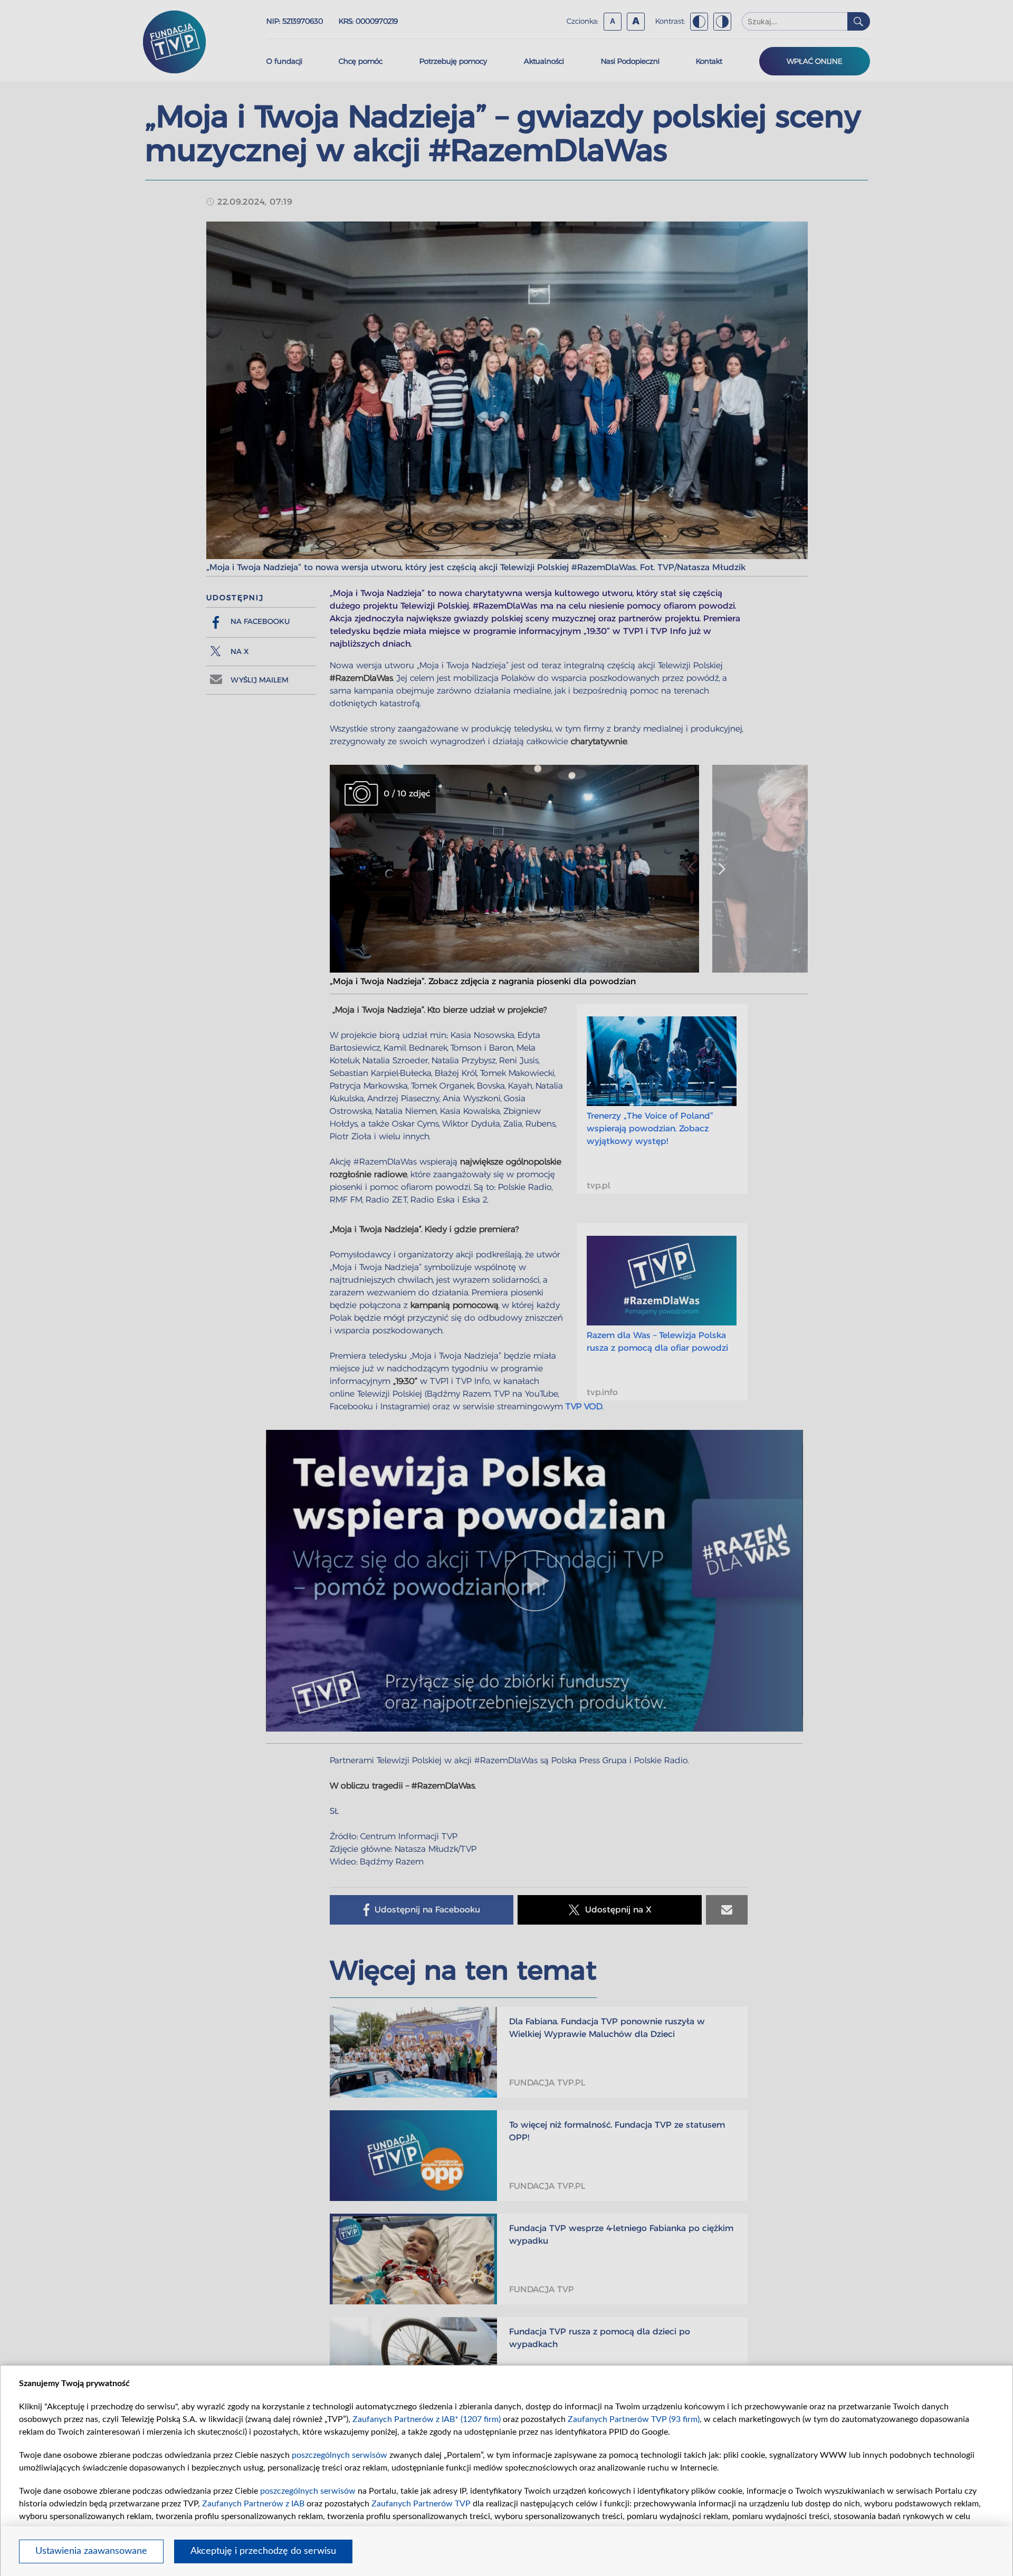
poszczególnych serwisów (340, 2455)
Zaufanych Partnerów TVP (421, 2504)
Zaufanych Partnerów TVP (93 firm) (634, 2419)
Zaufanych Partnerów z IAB (253, 2504)
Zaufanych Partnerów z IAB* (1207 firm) (427, 2419)
